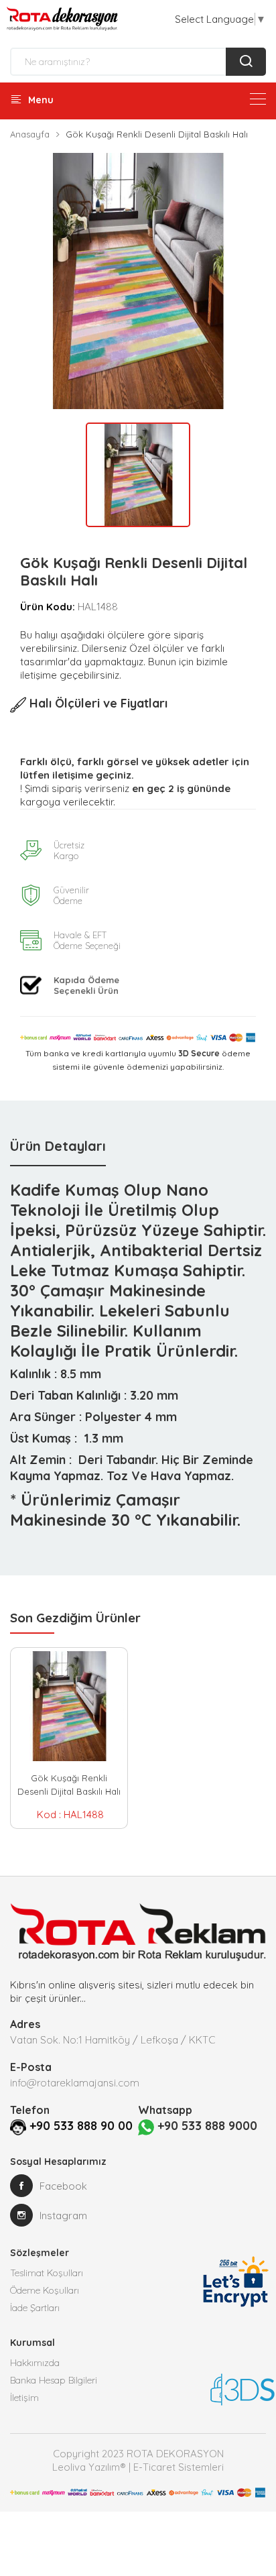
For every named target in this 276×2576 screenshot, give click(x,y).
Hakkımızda (35, 2363)
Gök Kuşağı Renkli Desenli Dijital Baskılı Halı (69, 1785)
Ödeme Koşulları (45, 2290)
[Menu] (258, 99)
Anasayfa (30, 134)
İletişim (24, 2398)
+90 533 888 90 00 (81, 2126)
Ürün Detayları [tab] (58, 1146)
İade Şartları (35, 2308)
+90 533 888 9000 (206, 2126)
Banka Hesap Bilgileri (54, 2380)
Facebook (63, 2186)
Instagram (63, 2216)
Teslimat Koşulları (47, 2273)
